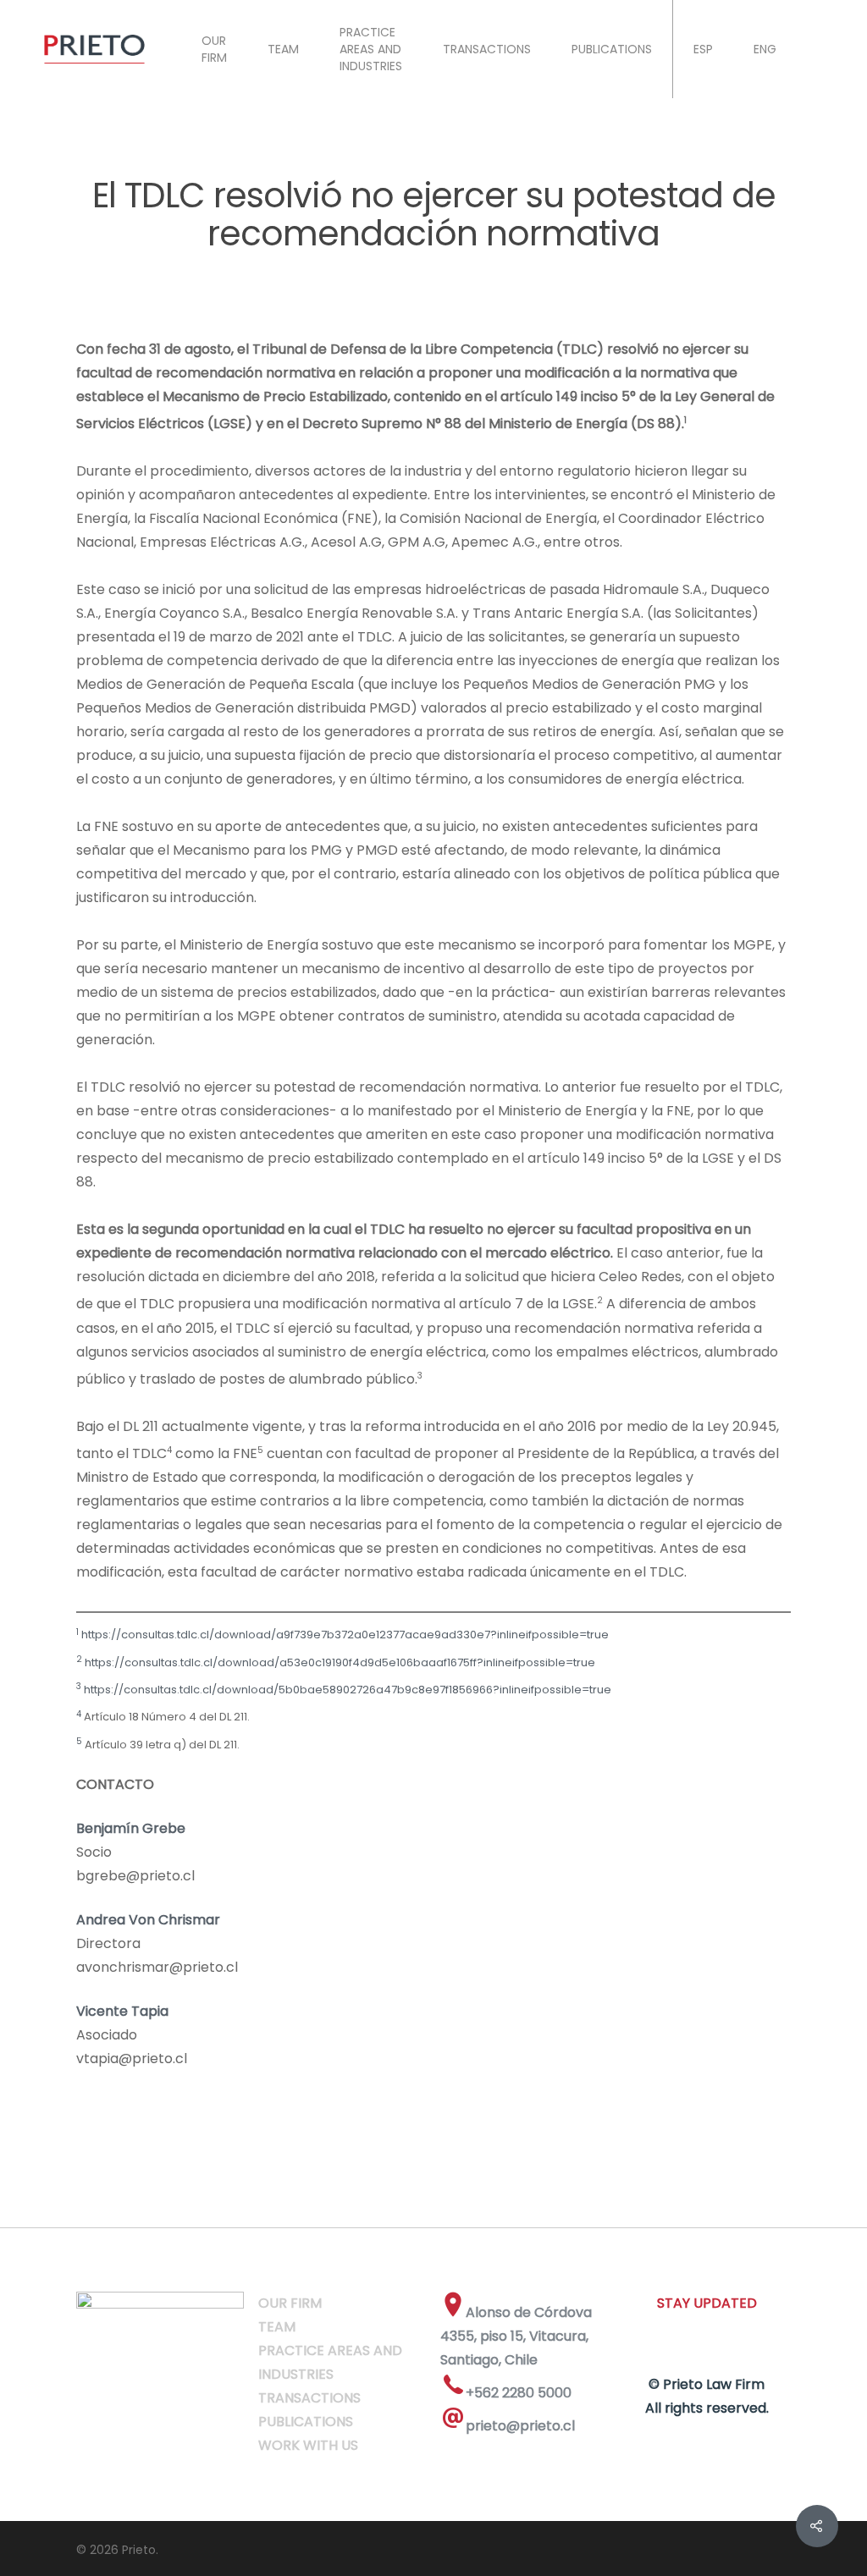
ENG (765, 49)
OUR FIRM (214, 49)
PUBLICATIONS (612, 49)
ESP (703, 49)
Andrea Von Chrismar (148, 1920)
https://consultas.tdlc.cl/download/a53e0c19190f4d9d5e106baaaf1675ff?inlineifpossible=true (339, 1662)
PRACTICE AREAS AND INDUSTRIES (371, 49)
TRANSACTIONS (487, 49)
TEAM (283, 49)
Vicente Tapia (122, 2011)
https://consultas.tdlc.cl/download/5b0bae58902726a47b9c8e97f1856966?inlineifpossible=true (346, 1690)
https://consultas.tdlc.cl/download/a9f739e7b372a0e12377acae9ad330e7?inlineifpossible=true (344, 1635)
